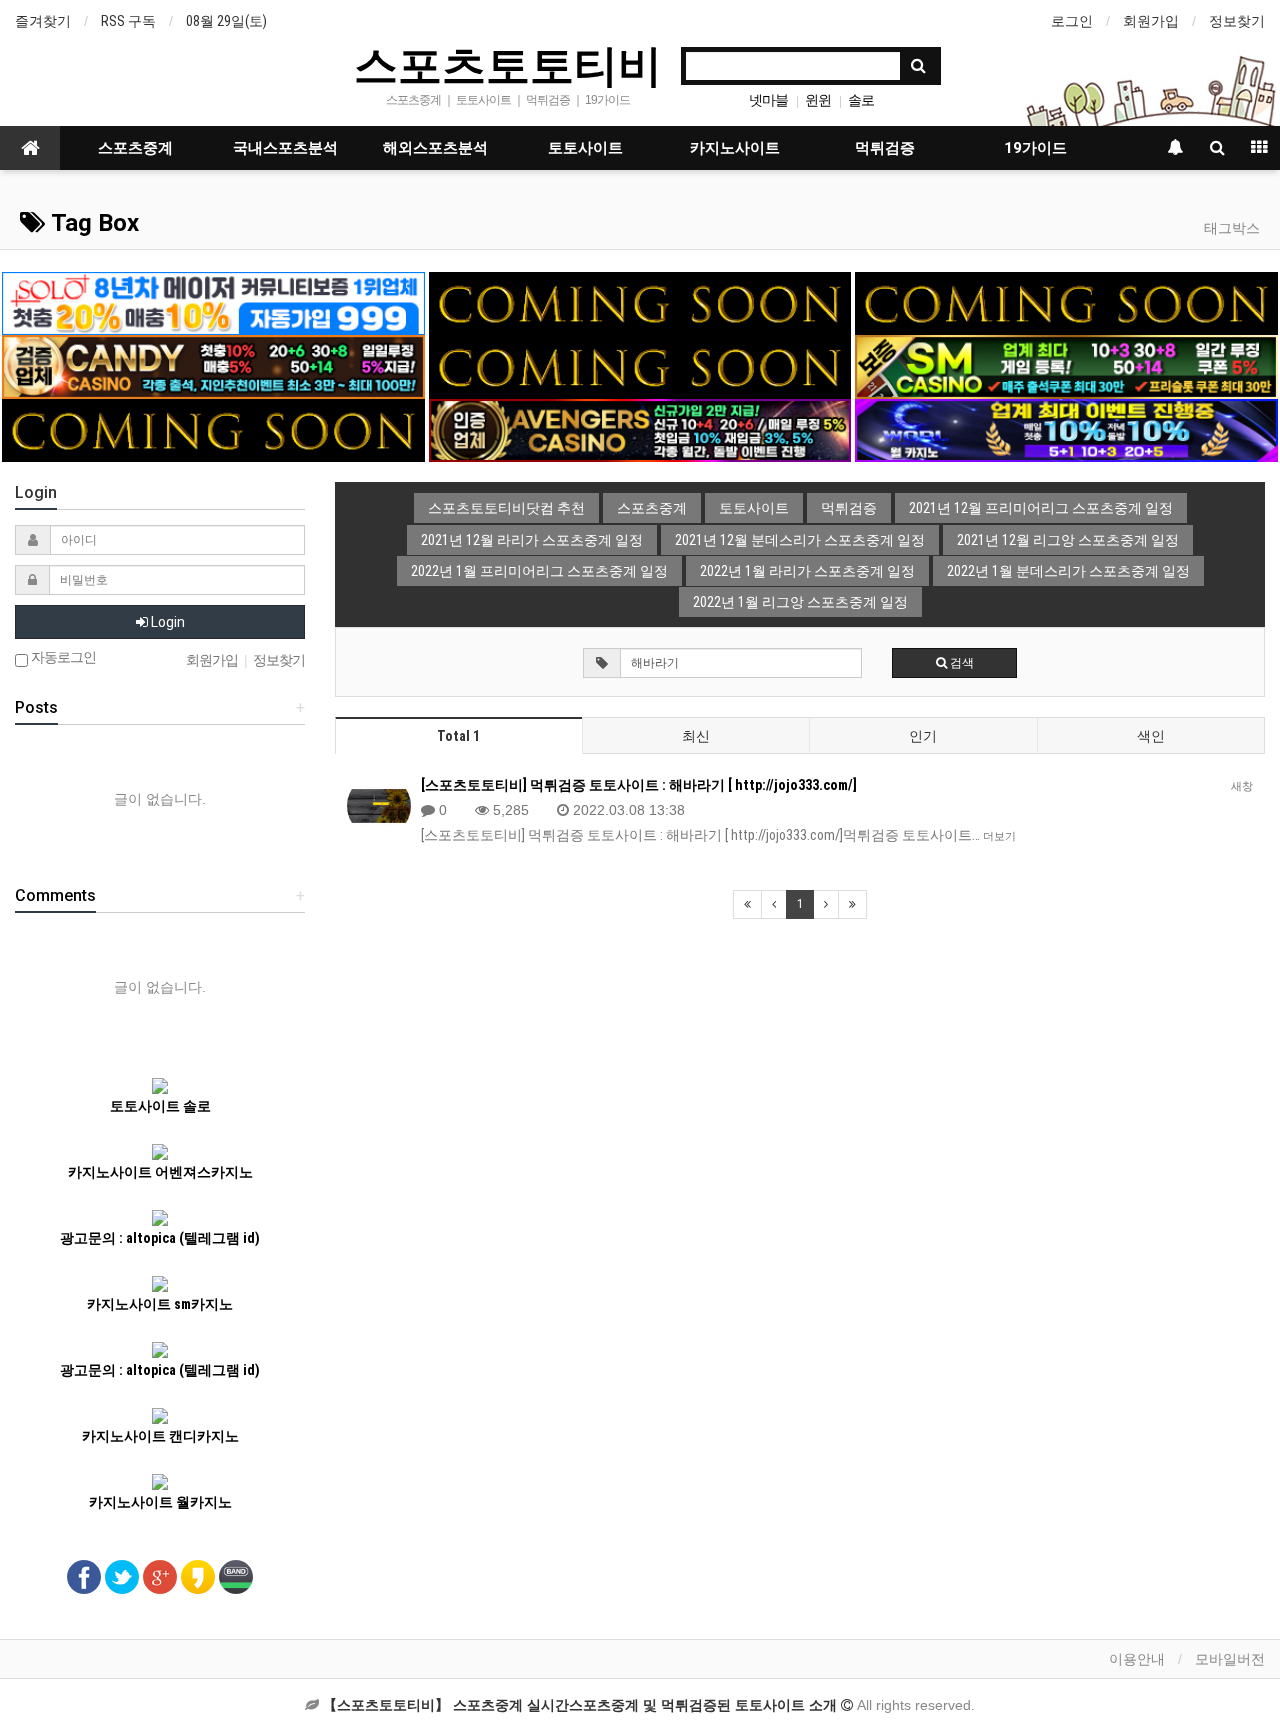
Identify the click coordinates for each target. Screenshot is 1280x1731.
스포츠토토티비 (508, 64)
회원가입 (1151, 21)
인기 (923, 736)
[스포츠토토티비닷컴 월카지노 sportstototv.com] (1066, 429)
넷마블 (768, 100)
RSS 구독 (128, 21)
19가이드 (1035, 148)
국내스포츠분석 (285, 148)
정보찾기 (1237, 21)
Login (166, 622)
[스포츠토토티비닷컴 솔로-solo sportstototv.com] (213, 302)
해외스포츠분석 (435, 148)
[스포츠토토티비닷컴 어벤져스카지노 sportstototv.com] (640, 429)
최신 (696, 736)
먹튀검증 (885, 148)
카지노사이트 (735, 148)
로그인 (1072, 21)
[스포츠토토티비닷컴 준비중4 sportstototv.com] (640, 366)
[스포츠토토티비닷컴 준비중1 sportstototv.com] (640, 302)
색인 (1151, 736)
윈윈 (818, 100)
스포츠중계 (135, 148)
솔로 (861, 100)
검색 (960, 663)
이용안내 (1137, 1659)
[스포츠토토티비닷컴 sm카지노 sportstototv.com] (1066, 366)
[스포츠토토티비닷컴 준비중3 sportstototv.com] (213, 429)
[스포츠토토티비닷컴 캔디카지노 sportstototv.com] (213, 366)
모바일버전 (1230, 1659)
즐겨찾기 (43, 21)
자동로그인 (62, 657)
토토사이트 (585, 148)
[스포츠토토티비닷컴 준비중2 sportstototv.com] (1066, 302)
